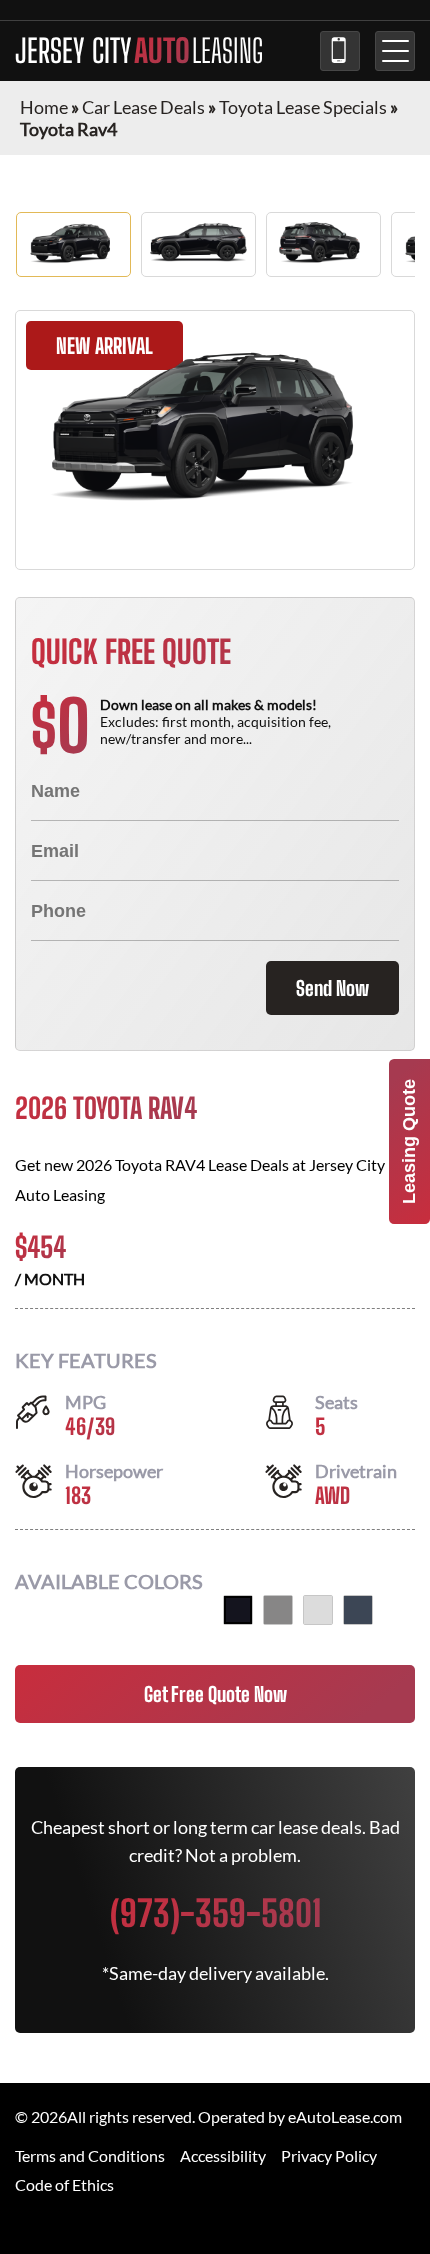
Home (44, 107)
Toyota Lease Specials (303, 107)
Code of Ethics (64, 2184)
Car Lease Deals (143, 107)
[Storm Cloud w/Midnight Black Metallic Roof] (358, 1610)
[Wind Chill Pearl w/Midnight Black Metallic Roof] (318, 1610)
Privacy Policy (329, 2155)
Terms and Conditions (90, 2155)
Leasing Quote (409, 1141)
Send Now (332, 988)
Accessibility (223, 2155)
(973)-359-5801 (340, 51)
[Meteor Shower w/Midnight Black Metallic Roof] (278, 1610)
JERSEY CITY (139, 51)
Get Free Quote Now (215, 1694)
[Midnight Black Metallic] (238, 1610)
